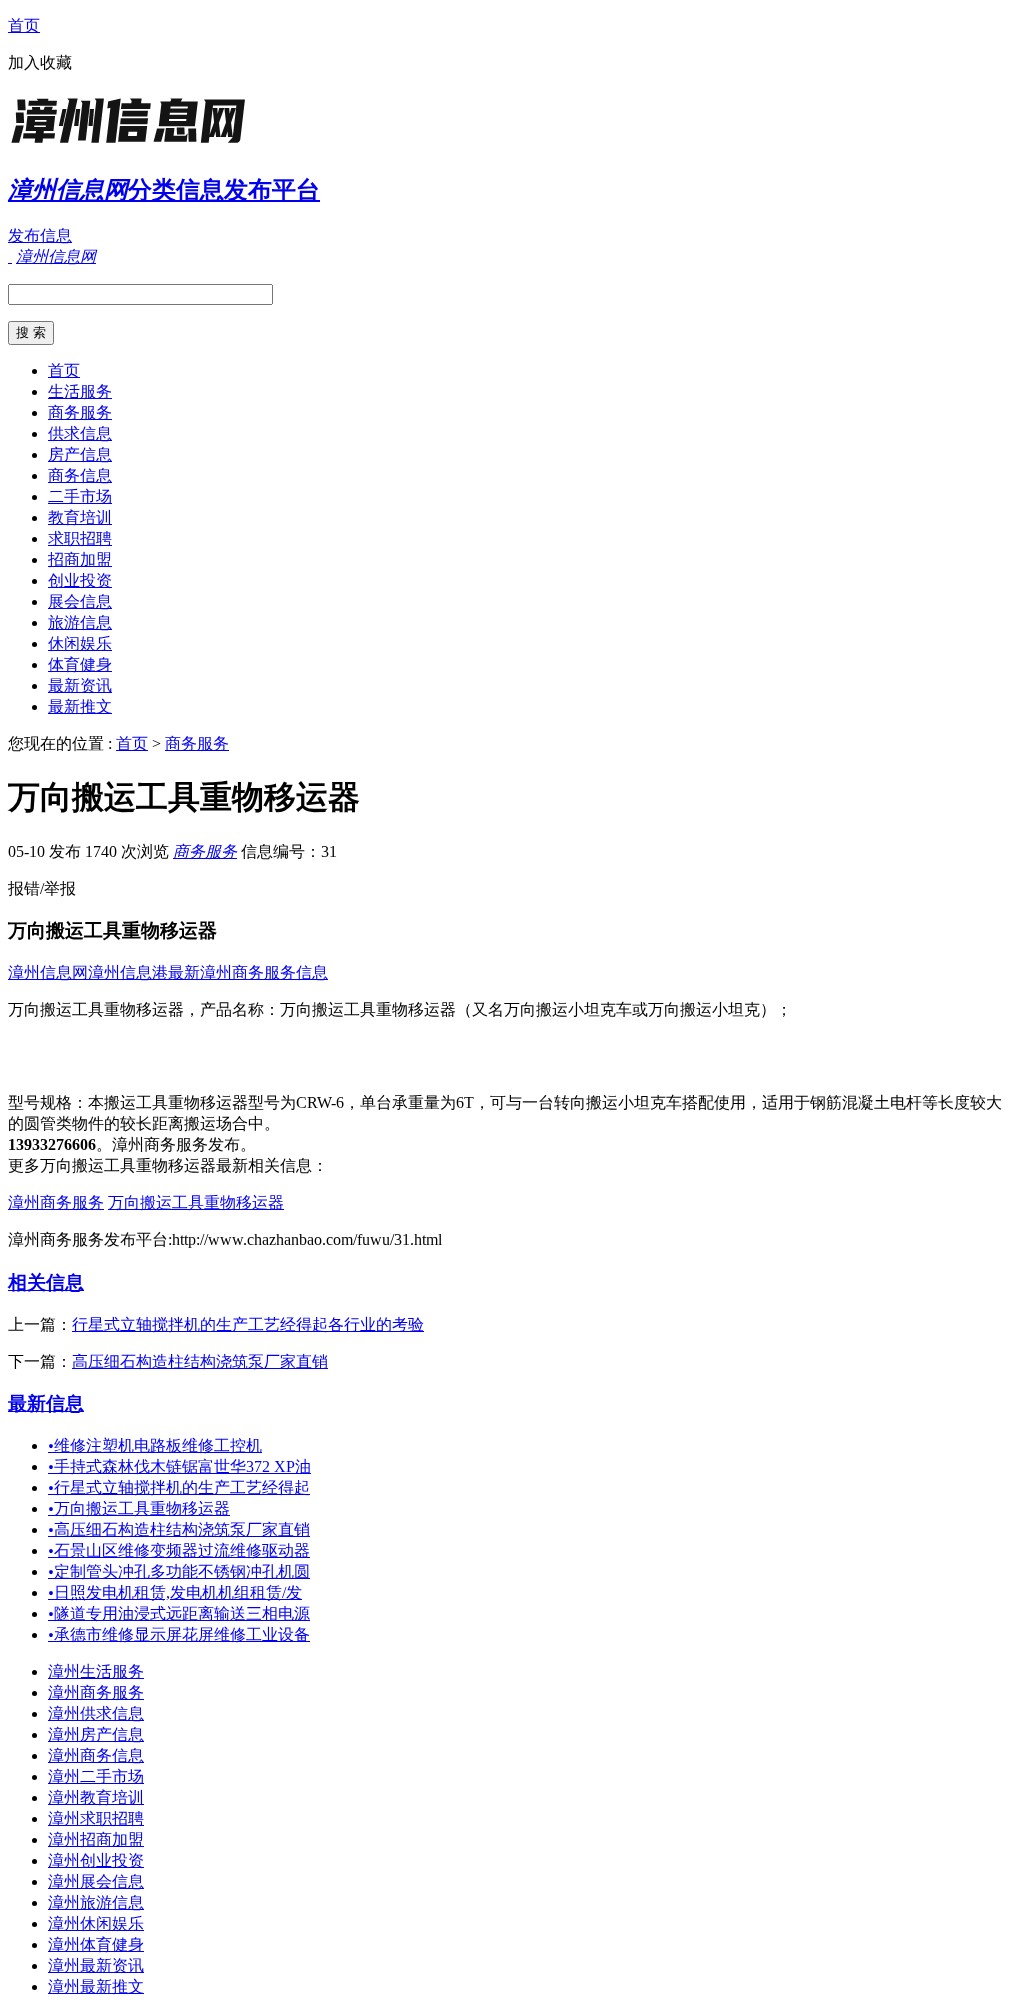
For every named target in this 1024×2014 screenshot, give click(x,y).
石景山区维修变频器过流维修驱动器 (179, 1550)
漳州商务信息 (96, 1755)
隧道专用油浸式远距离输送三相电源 (179, 1613)
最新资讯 (80, 685)
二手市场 (80, 496)
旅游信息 (80, 622)
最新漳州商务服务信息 (248, 972)
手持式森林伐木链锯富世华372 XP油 (179, 1466)
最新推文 (80, 706)
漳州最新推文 (96, 1986)
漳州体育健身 (96, 1944)
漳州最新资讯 (96, 1965)
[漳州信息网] (133, 144)
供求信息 (80, 433)
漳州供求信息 (96, 1713)
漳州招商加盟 (96, 1839)
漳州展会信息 (96, 1881)
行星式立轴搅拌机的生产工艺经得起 (179, 1487)
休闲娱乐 (80, 643)
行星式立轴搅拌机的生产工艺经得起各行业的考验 (248, 1324)
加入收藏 (40, 62)
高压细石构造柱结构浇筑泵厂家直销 (200, 1361)
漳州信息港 (128, 972)
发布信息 (40, 235)
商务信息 (80, 475)
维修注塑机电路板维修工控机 (155, 1445)
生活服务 (80, 391)
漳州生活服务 (96, 1671)
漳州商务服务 (56, 1202)
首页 (24, 25)
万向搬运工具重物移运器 (196, 1202)
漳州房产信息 (96, 1734)
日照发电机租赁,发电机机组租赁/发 (175, 1592)
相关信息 (46, 1282)
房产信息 (80, 454)
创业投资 (80, 580)
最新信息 (46, 1403)
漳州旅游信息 (96, 1902)
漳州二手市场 (96, 1776)
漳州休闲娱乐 (96, 1923)
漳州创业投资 (96, 1860)
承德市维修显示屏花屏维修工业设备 (179, 1634)
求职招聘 (80, 538)
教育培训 (80, 517)
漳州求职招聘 (96, 1818)
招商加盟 (80, 559)
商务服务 (80, 412)
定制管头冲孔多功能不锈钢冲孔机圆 (179, 1571)
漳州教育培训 (96, 1797)
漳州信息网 (48, 972)
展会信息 (80, 601)
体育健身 (80, 664)
